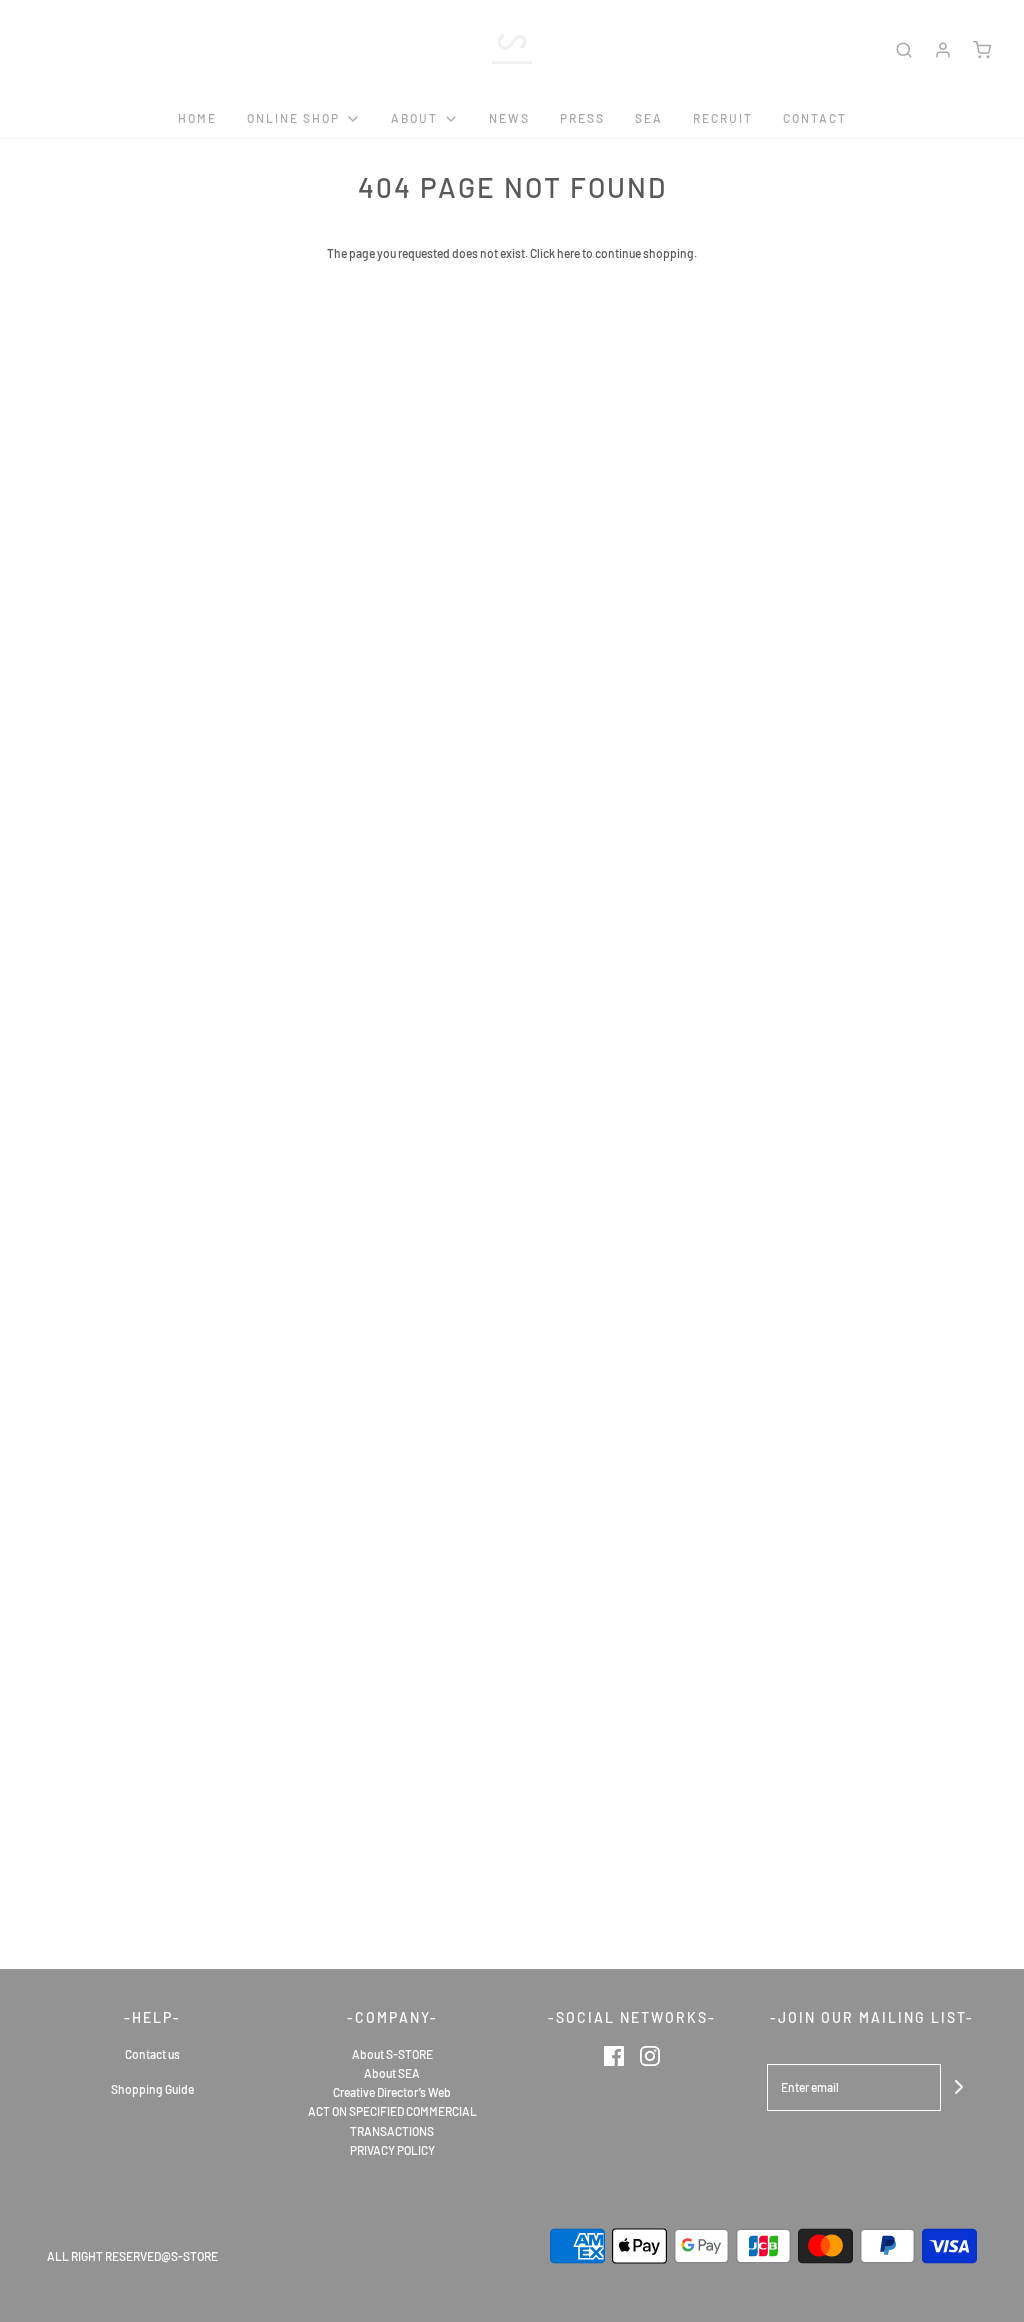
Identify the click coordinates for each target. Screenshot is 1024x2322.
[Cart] (982, 50)
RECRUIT (723, 118)
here (568, 253)
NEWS (509, 118)
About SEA (392, 2073)
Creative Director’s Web (392, 2092)
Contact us (152, 2054)
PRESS (582, 118)
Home (197, 118)
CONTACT (815, 118)
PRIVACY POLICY (392, 2150)
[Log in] (943, 50)
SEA (649, 118)
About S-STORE (392, 2054)
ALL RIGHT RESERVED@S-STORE (132, 2256)
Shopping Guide (152, 2089)
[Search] (904, 50)
